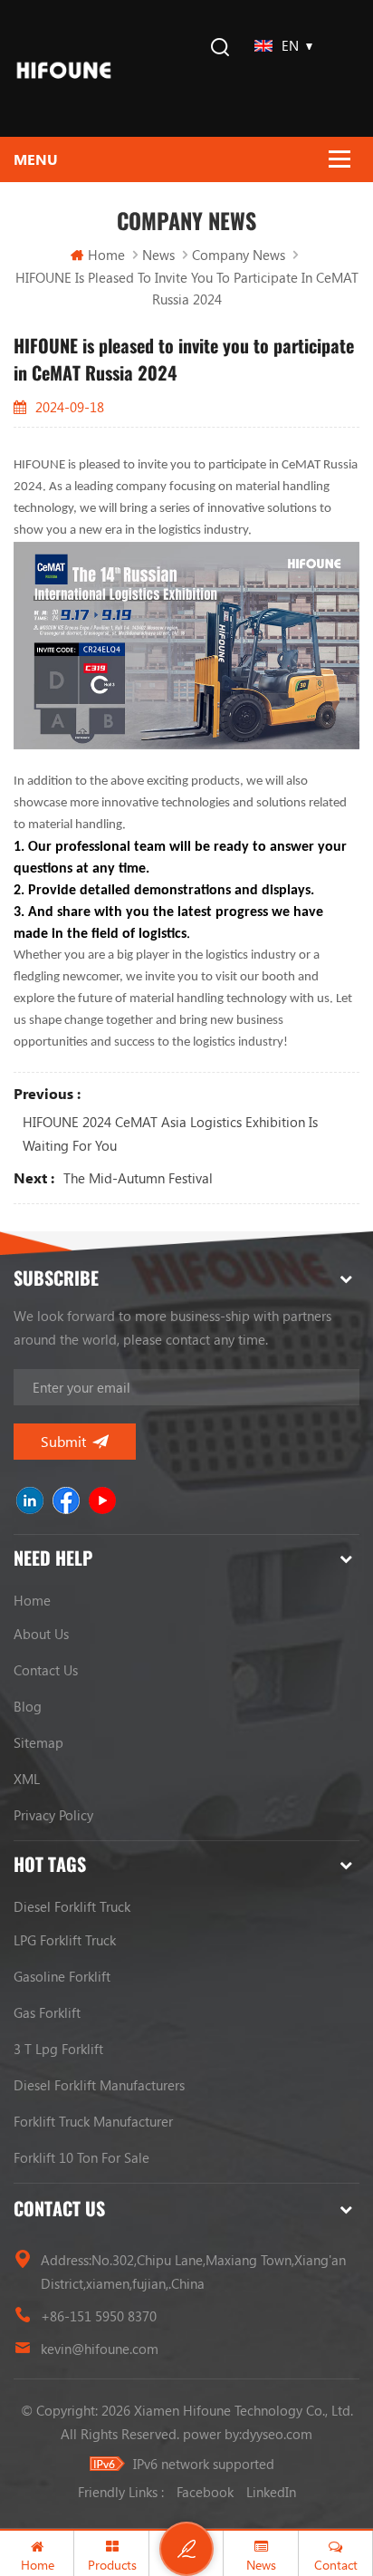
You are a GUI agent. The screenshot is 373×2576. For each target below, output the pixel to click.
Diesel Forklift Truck (72, 1906)
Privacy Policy (53, 1815)
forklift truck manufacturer (93, 2121)
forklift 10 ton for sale (81, 2157)
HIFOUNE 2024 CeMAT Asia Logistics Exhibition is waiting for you (170, 1134)
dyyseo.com (277, 2434)
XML (27, 1779)
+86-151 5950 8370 (99, 2316)
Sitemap (38, 1742)
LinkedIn (271, 2492)
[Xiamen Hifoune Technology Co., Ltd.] (64, 68)
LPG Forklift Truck (65, 1940)
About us (41, 1634)
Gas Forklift (47, 2012)
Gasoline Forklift (62, 1976)
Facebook (205, 2492)
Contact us (46, 1670)
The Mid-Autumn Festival (138, 1178)
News (158, 255)
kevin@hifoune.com (100, 2349)
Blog (28, 1706)
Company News (239, 255)
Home (106, 255)
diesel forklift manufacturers (99, 2085)
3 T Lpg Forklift (58, 2049)
